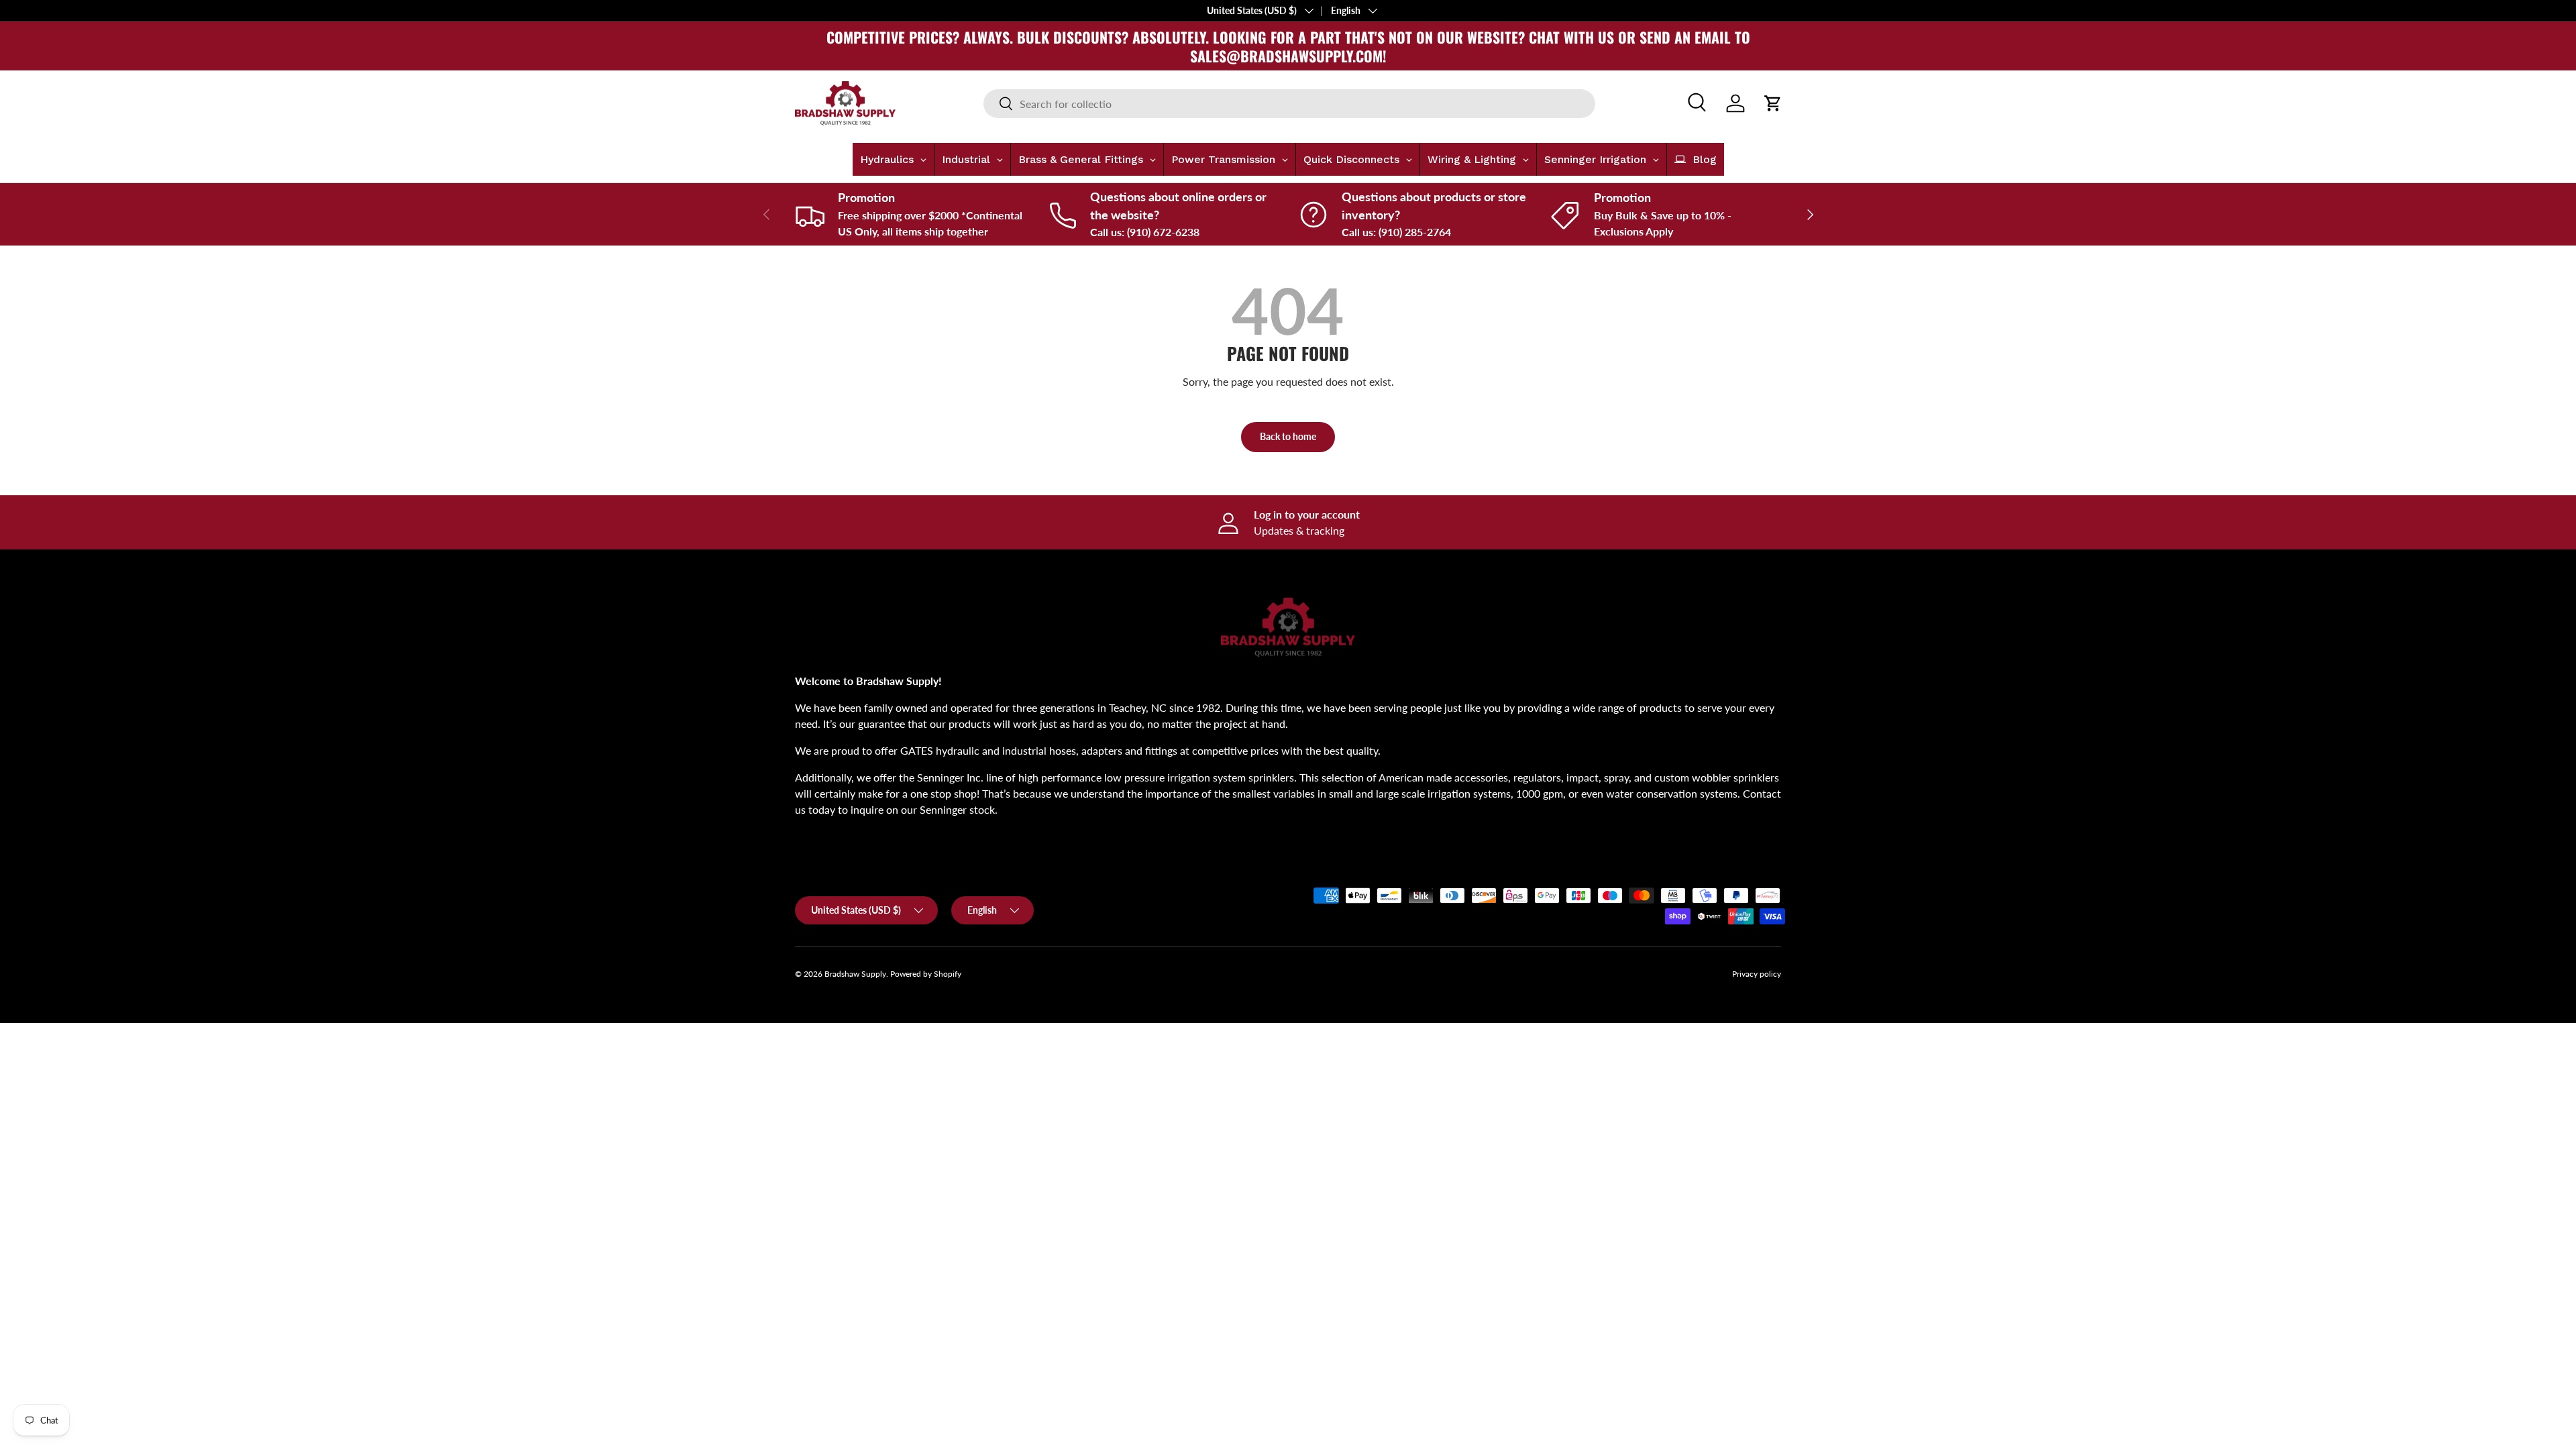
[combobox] (1289, 104)
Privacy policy (1757, 974)
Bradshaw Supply (855, 974)
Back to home (1288, 436)
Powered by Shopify (926, 974)
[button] (1773, 103)
